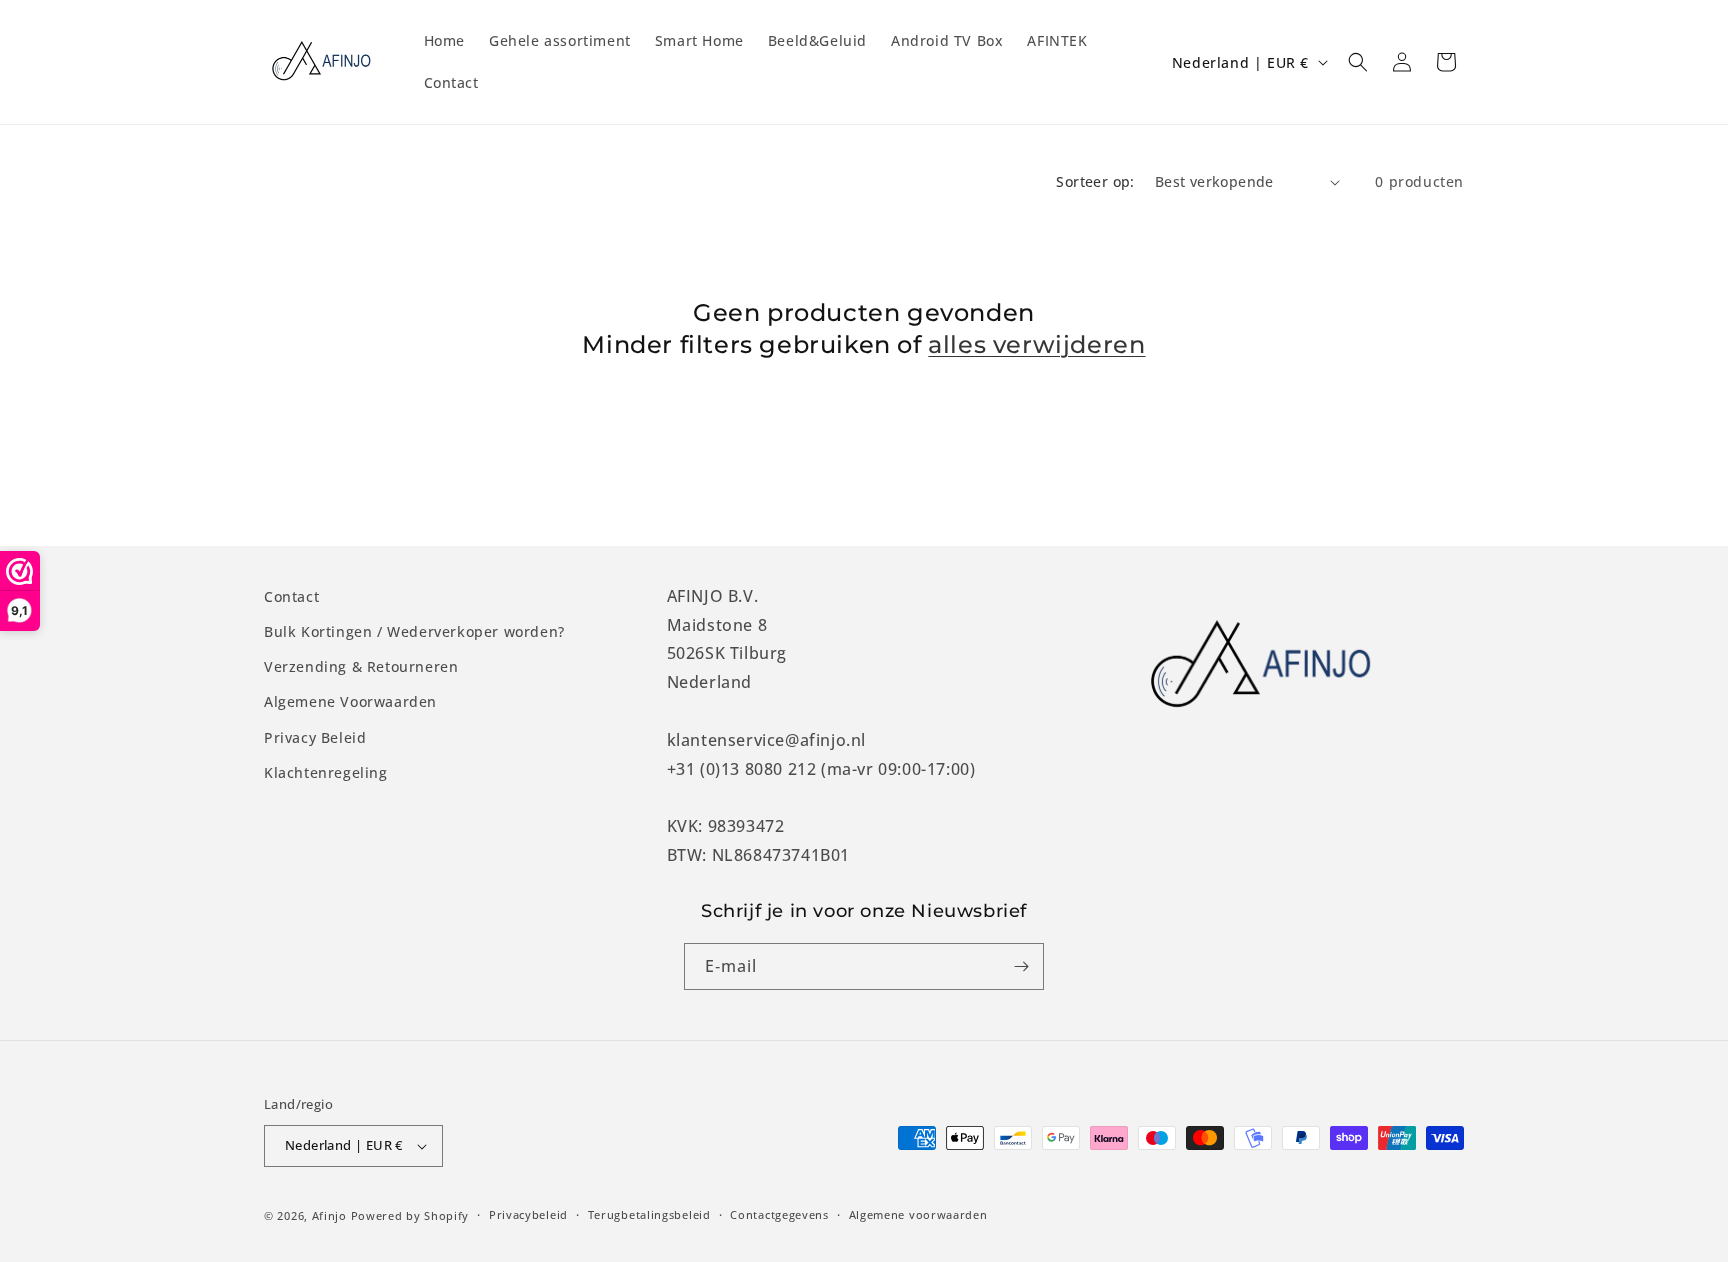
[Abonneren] (1021, 966)
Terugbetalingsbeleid (649, 1214)
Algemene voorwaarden (918, 1214)
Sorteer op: (1095, 181)
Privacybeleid (528, 1214)
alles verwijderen (1036, 344)
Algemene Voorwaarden (350, 701)
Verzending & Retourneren (361, 666)
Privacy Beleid (315, 737)
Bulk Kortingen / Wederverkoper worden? (414, 631)
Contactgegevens (779, 1214)
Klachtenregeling (326, 772)
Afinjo (329, 1215)
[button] (1358, 62)
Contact (291, 596)
